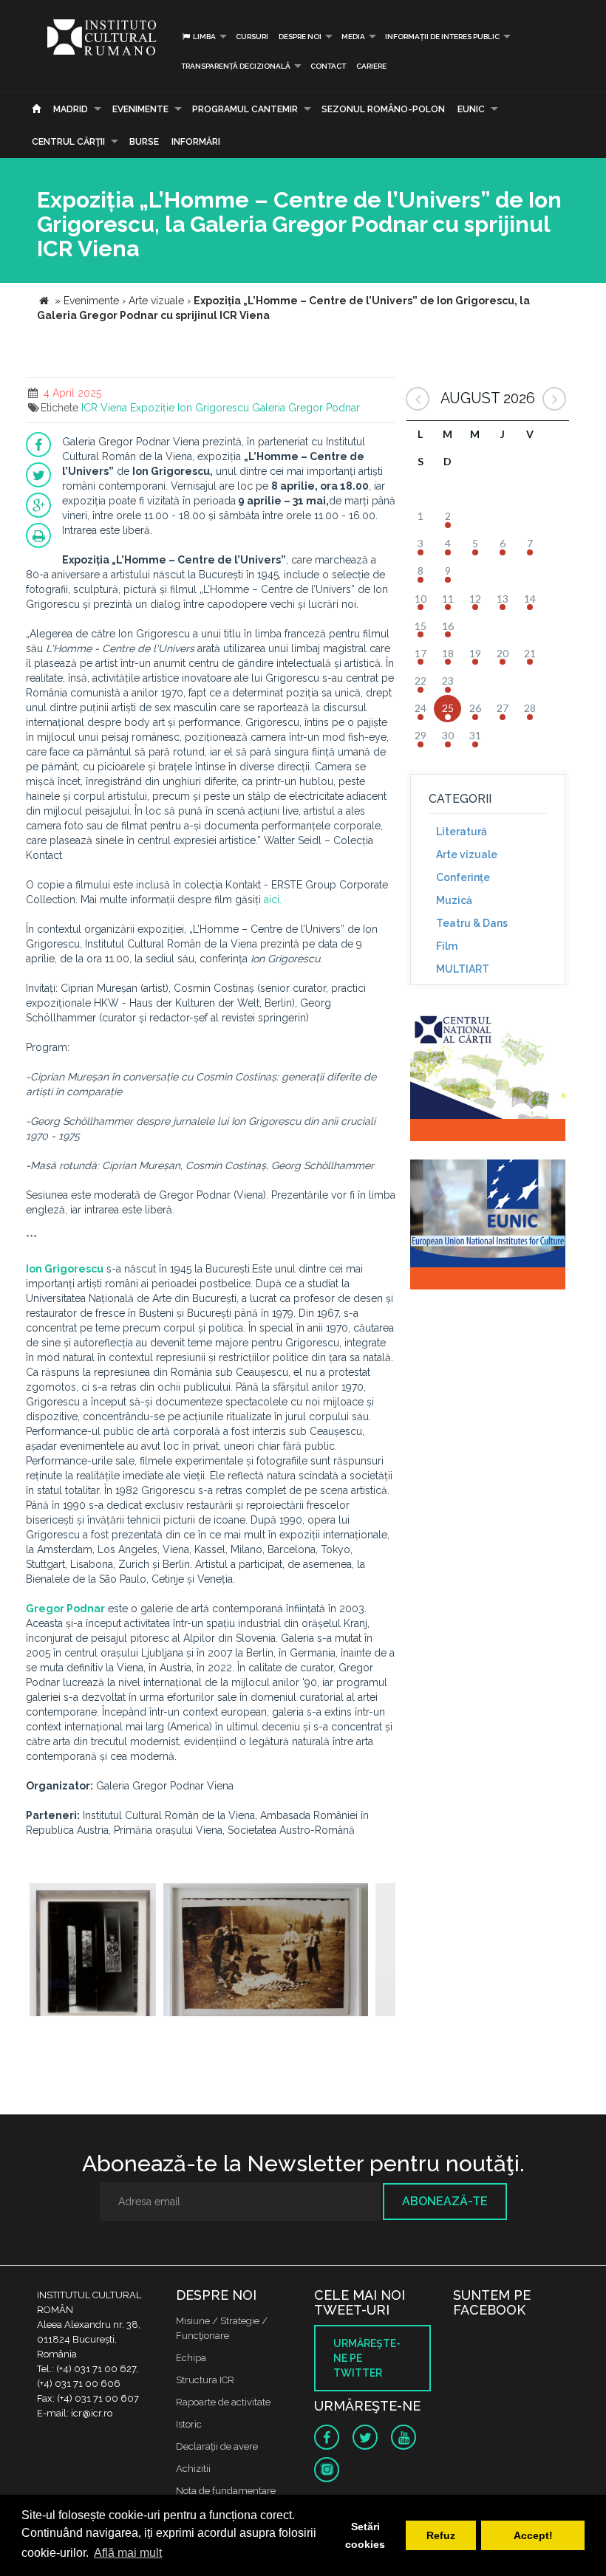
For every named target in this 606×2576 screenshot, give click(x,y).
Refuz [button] (441, 2535)
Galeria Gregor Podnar (306, 408)
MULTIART (463, 969)
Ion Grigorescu (213, 408)
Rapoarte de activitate (223, 2402)
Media (353, 37)
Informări (196, 142)
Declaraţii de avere (217, 2446)
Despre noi (300, 37)
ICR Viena (104, 408)
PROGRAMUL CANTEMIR (245, 109)
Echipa (191, 2358)
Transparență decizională (236, 66)
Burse (144, 142)
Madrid (71, 109)
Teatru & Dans (472, 923)
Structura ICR (205, 2380)
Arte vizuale (467, 854)
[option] (93, 1952)
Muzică (454, 900)
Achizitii (193, 2469)
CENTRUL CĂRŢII (68, 142)
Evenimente (140, 109)
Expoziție (152, 408)
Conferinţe (463, 877)
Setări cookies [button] (365, 2535)
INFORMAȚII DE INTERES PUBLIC (442, 37)
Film (447, 946)
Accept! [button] (533, 2535)
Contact (328, 66)
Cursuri (252, 37)
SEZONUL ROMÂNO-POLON (383, 109)
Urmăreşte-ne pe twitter (367, 2358)
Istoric (189, 2424)
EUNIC (471, 109)
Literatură (462, 832)
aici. (273, 900)
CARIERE (371, 66)
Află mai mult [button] (128, 2553)
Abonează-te (445, 2201)
